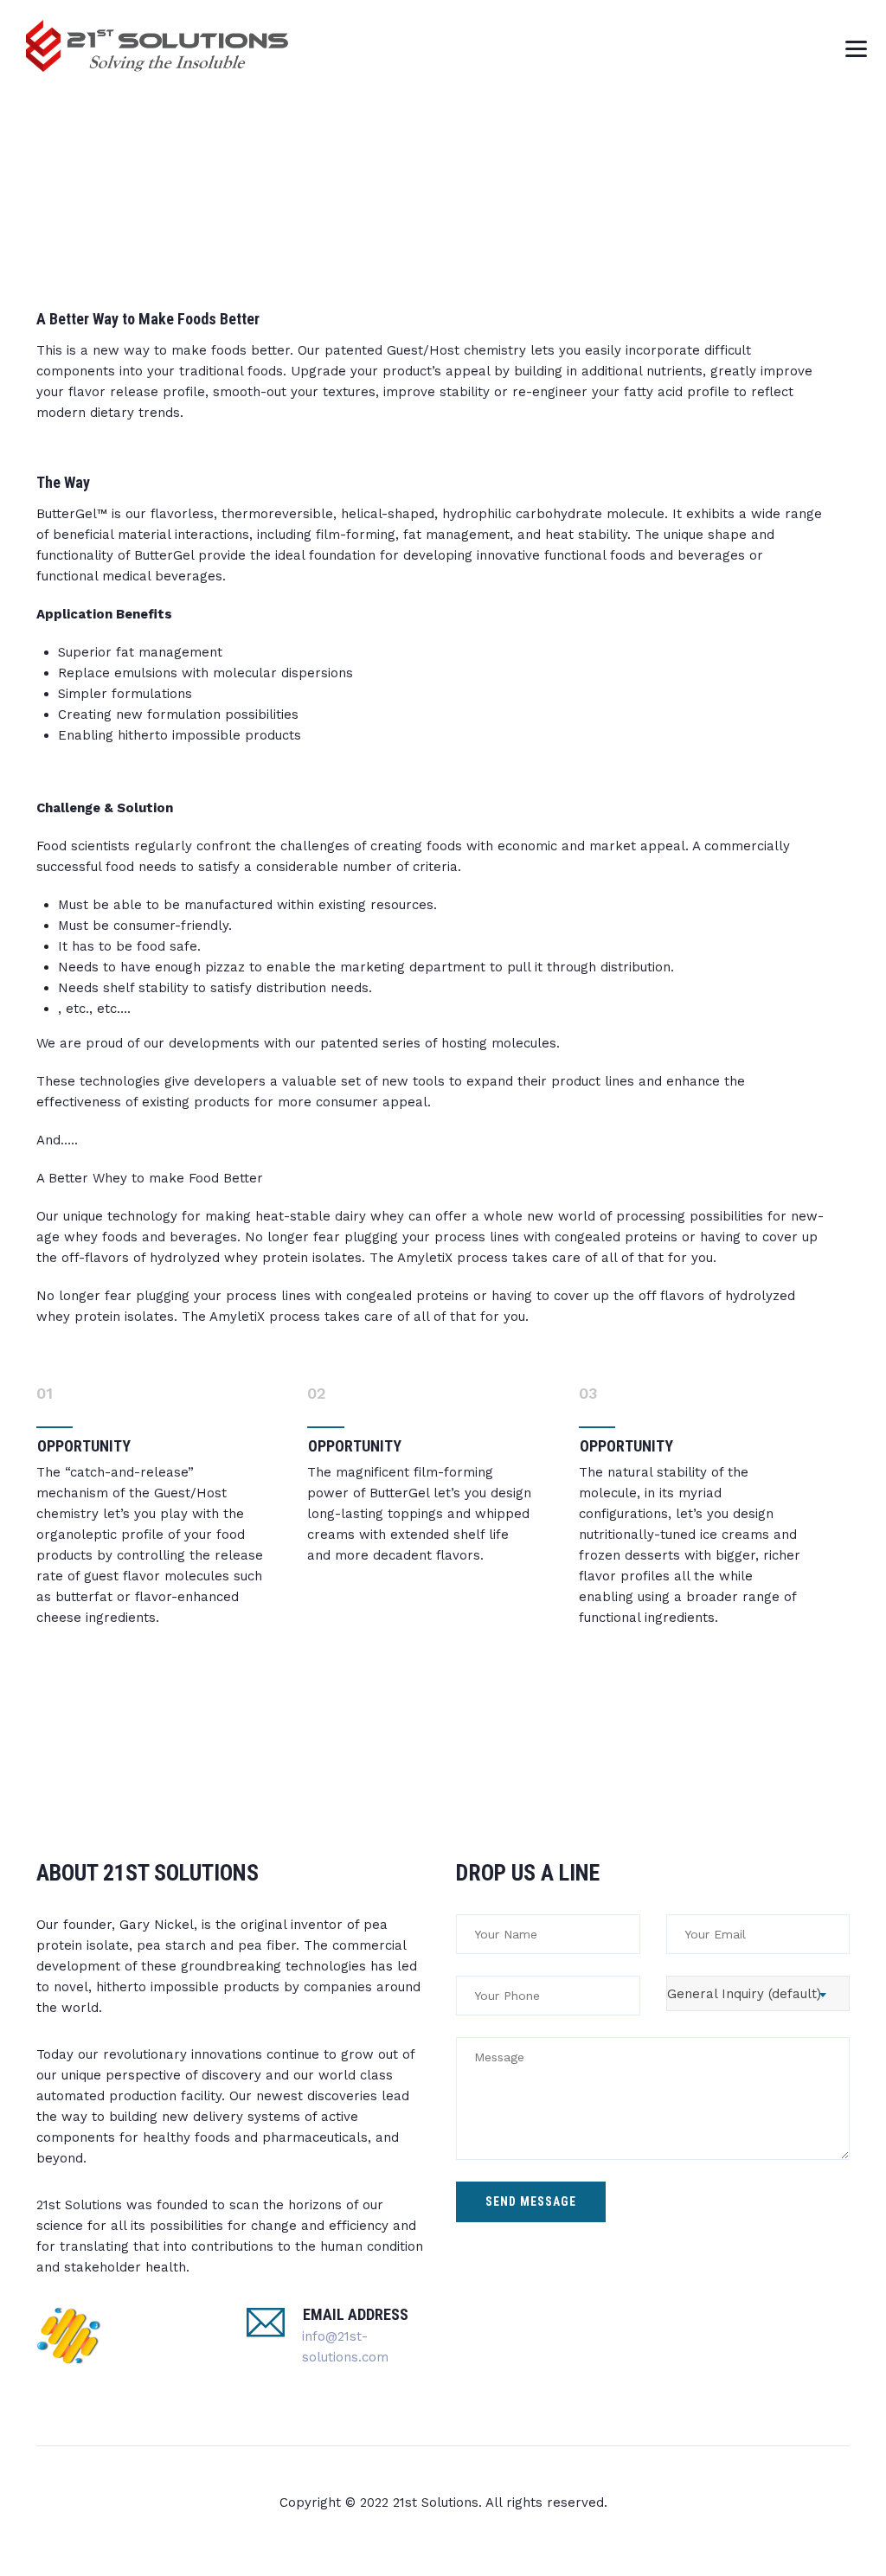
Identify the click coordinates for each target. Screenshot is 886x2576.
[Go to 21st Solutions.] (707, 177)
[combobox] (758, 1993)
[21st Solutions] (158, 45)
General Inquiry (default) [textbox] (744, 1994)
